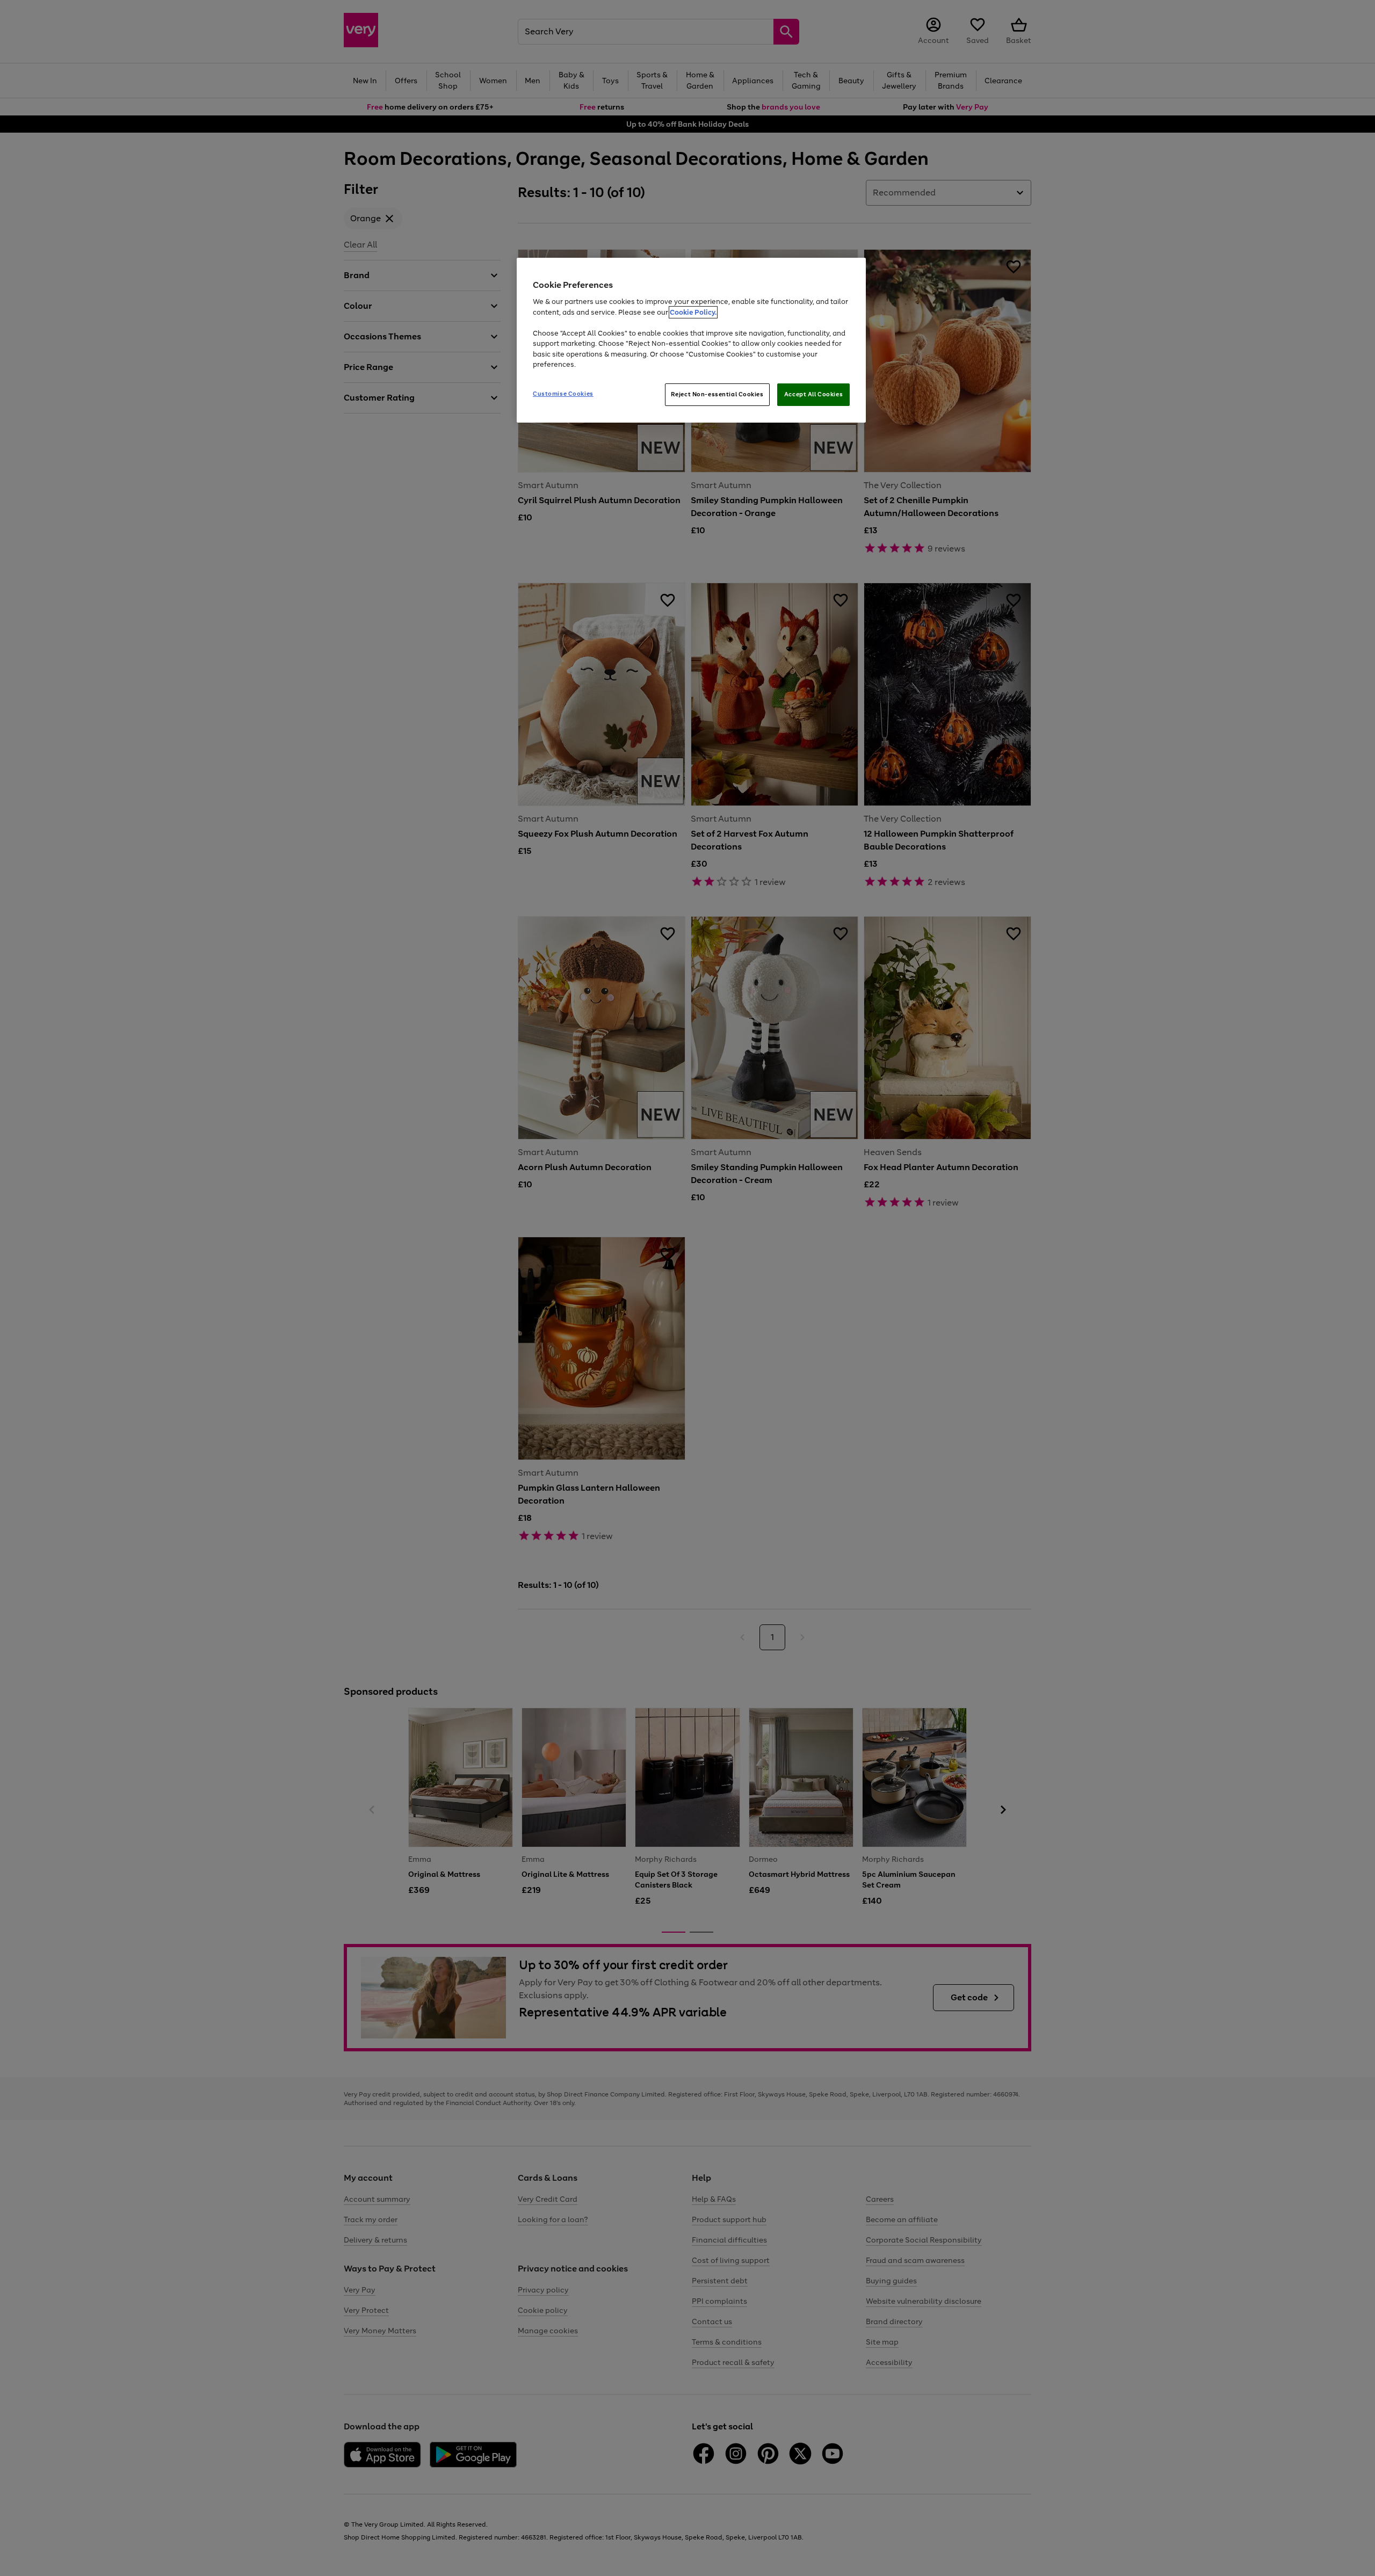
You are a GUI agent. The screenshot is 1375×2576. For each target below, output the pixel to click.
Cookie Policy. (693, 312)
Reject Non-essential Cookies (717, 394)
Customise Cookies (563, 394)
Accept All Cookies (813, 394)
